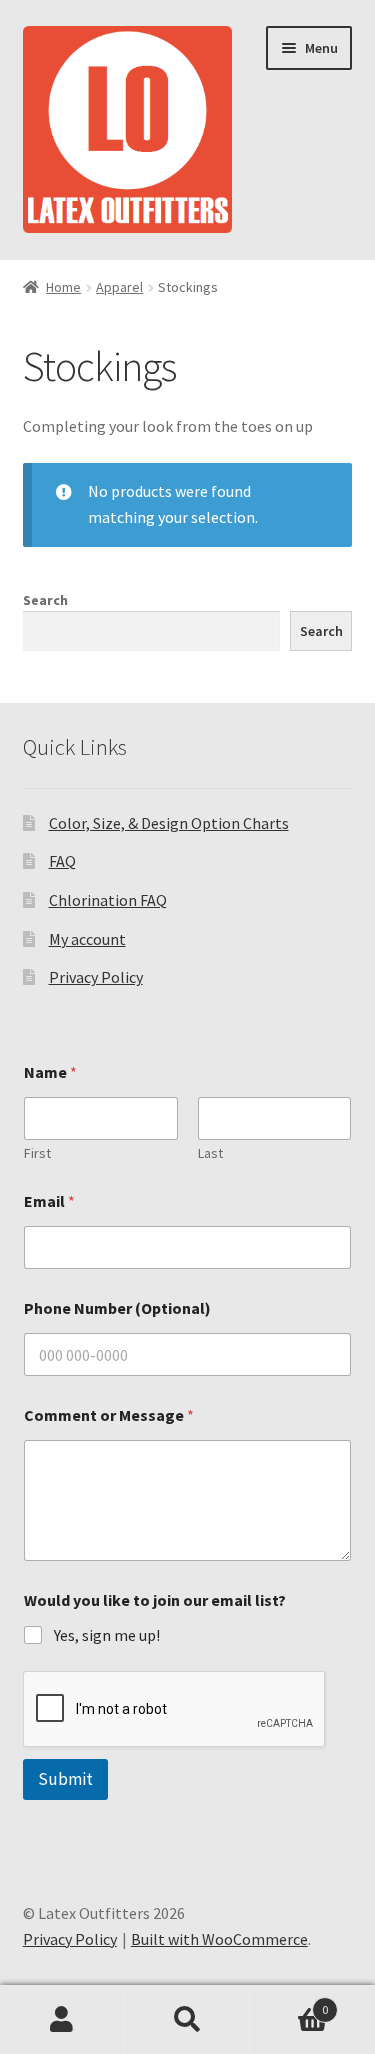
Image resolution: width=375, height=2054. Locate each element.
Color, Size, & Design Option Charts (169, 823)
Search (45, 600)
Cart (289, 2002)
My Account (62, 2020)
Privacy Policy (96, 977)
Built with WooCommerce (219, 1939)
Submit (65, 1779)
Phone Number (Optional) (117, 1308)
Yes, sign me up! (107, 1635)
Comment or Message (109, 1415)
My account (87, 939)
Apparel (119, 287)
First (37, 1153)
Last (210, 1153)
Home (63, 287)
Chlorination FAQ (108, 900)
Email (49, 1201)
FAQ (62, 861)
